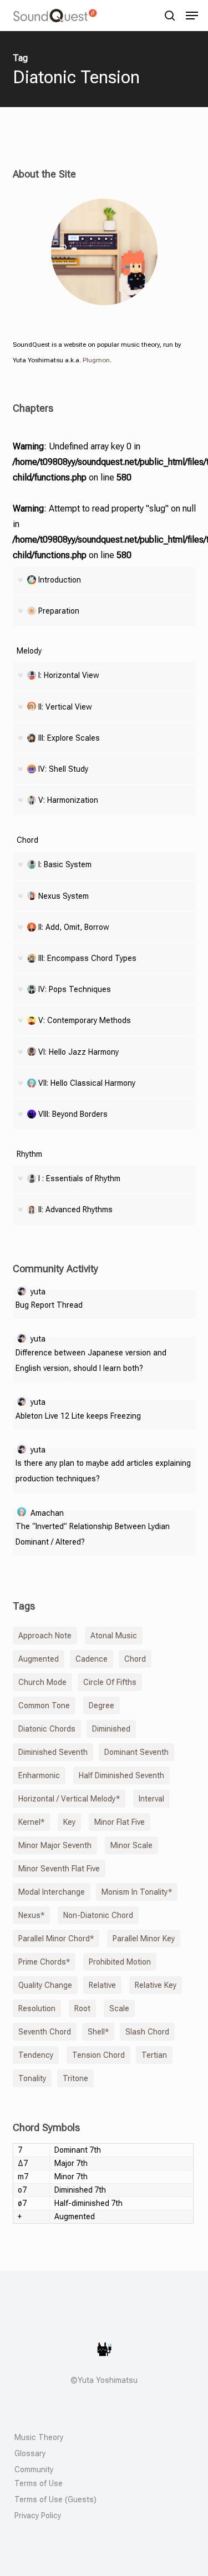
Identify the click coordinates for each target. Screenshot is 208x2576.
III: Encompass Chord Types (87, 958)
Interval (151, 1799)
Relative (102, 1985)
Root (82, 2008)
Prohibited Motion (120, 1962)
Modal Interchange (52, 1892)
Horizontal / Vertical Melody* (69, 1799)
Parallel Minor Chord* (56, 1939)
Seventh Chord (45, 2032)
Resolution (37, 2008)
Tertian (154, 2055)
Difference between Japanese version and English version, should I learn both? (91, 1360)
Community (34, 2469)
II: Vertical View (65, 707)
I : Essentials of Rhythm (79, 1178)
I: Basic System (65, 864)
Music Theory (39, 2437)
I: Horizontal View (69, 675)
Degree (102, 1705)
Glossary (30, 2453)
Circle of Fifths (110, 1682)
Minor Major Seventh (55, 1845)
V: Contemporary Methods (85, 1020)
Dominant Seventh (136, 1752)
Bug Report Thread (49, 1305)
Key (69, 1822)
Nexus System (64, 896)
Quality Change (45, 1985)
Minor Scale (131, 1845)
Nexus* (31, 1915)
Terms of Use (39, 2483)
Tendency (36, 2055)
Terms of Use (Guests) (55, 2499)
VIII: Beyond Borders (73, 1114)
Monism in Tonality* (137, 1892)
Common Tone (44, 1705)
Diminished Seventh (53, 1752)
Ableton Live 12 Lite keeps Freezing (78, 1416)
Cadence (92, 1659)
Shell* (98, 2032)
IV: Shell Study (63, 769)
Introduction (60, 580)
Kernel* (31, 1822)
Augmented (39, 1659)
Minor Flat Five (120, 1822)
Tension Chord (98, 2055)
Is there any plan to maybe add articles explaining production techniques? (103, 1471)
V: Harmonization (68, 800)
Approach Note (45, 1636)
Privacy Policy (38, 2516)
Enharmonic (39, 1775)
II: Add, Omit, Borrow (74, 927)
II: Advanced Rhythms (75, 1209)
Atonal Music (114, 1636)
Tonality (32, 2078)
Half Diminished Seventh (121, 1775)
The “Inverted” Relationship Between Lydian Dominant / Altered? (93, 1534)
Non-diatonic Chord (98, 1915)
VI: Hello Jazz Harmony (78, 1052)
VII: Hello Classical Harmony (87, 1083)
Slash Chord (147, 2032)
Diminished (111, 1729)
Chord (135, 1659)
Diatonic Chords (47, 1729)
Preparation (59, 611)
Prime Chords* (44, 1962)
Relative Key (156, 1985)
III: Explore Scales (69, 738)
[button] (192, 16)
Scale (119, 2008)
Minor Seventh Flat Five (59, 1869)
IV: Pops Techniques (75, 989)
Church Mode (42, 1682)
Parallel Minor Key (144, 1939)
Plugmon (96, 360)
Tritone (75, 2078)
